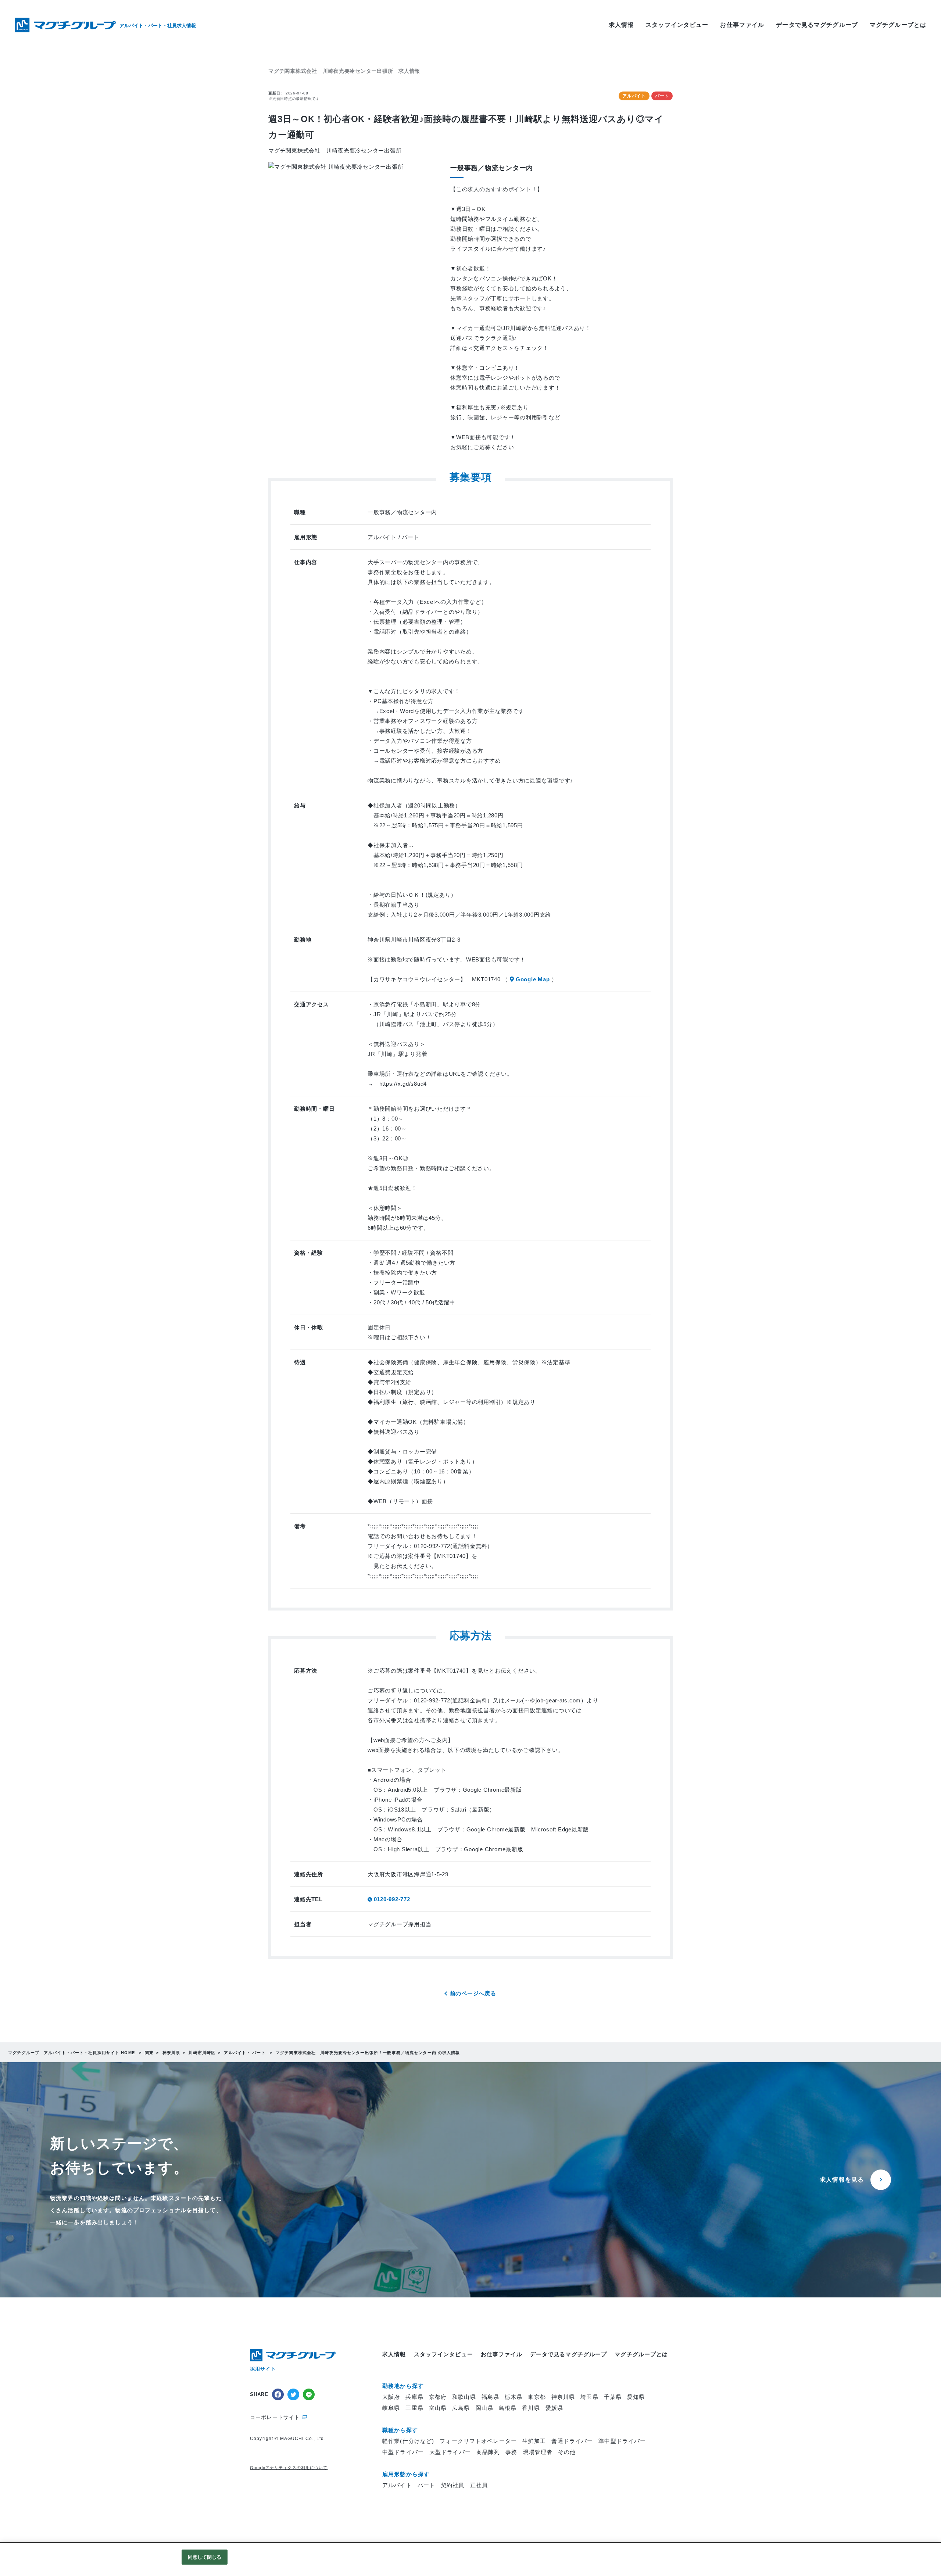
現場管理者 (538, 2452)
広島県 (461, 2408)
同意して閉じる (205, 2557)
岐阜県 (391, 2408)
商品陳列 (488, 2452)
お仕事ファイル (742, 25)
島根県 (508, 2408)
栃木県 (514, 2397)
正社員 (479, 2485)
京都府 (438, 2397)
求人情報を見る (842, 2180)
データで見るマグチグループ (817, 25)
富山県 (438, 2408)
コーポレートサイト (275, 2417)
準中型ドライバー (622, 2441)
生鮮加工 (534, 2441)
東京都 (537, 2397)
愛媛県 (554, 2408)
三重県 (414, 2408)
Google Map (533, 979)
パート (426, 2485)
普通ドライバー (572, 2441)
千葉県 (613, 2397)
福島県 (490, 2397)
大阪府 (391, 2397)
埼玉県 (589, 2397)
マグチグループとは (898, 25)
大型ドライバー (450, 2452)
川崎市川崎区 (202, 2053)
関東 (149, 2053)
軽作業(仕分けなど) (408, 2441)
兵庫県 (414, 2397)
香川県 (531, 2408)
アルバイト (397, 2485)
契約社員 (453, 2485)
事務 (511, 2452)
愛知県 (636, 2397)
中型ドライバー (403, 2452)
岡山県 (484, 2408)
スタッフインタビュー (677, 25)
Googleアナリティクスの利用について (289, 2468)
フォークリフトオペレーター (478, 2441)
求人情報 (621, 25)
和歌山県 (464, 2397)
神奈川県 (171, 2053)
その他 (567, 2452)
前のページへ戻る (473, 1993)
